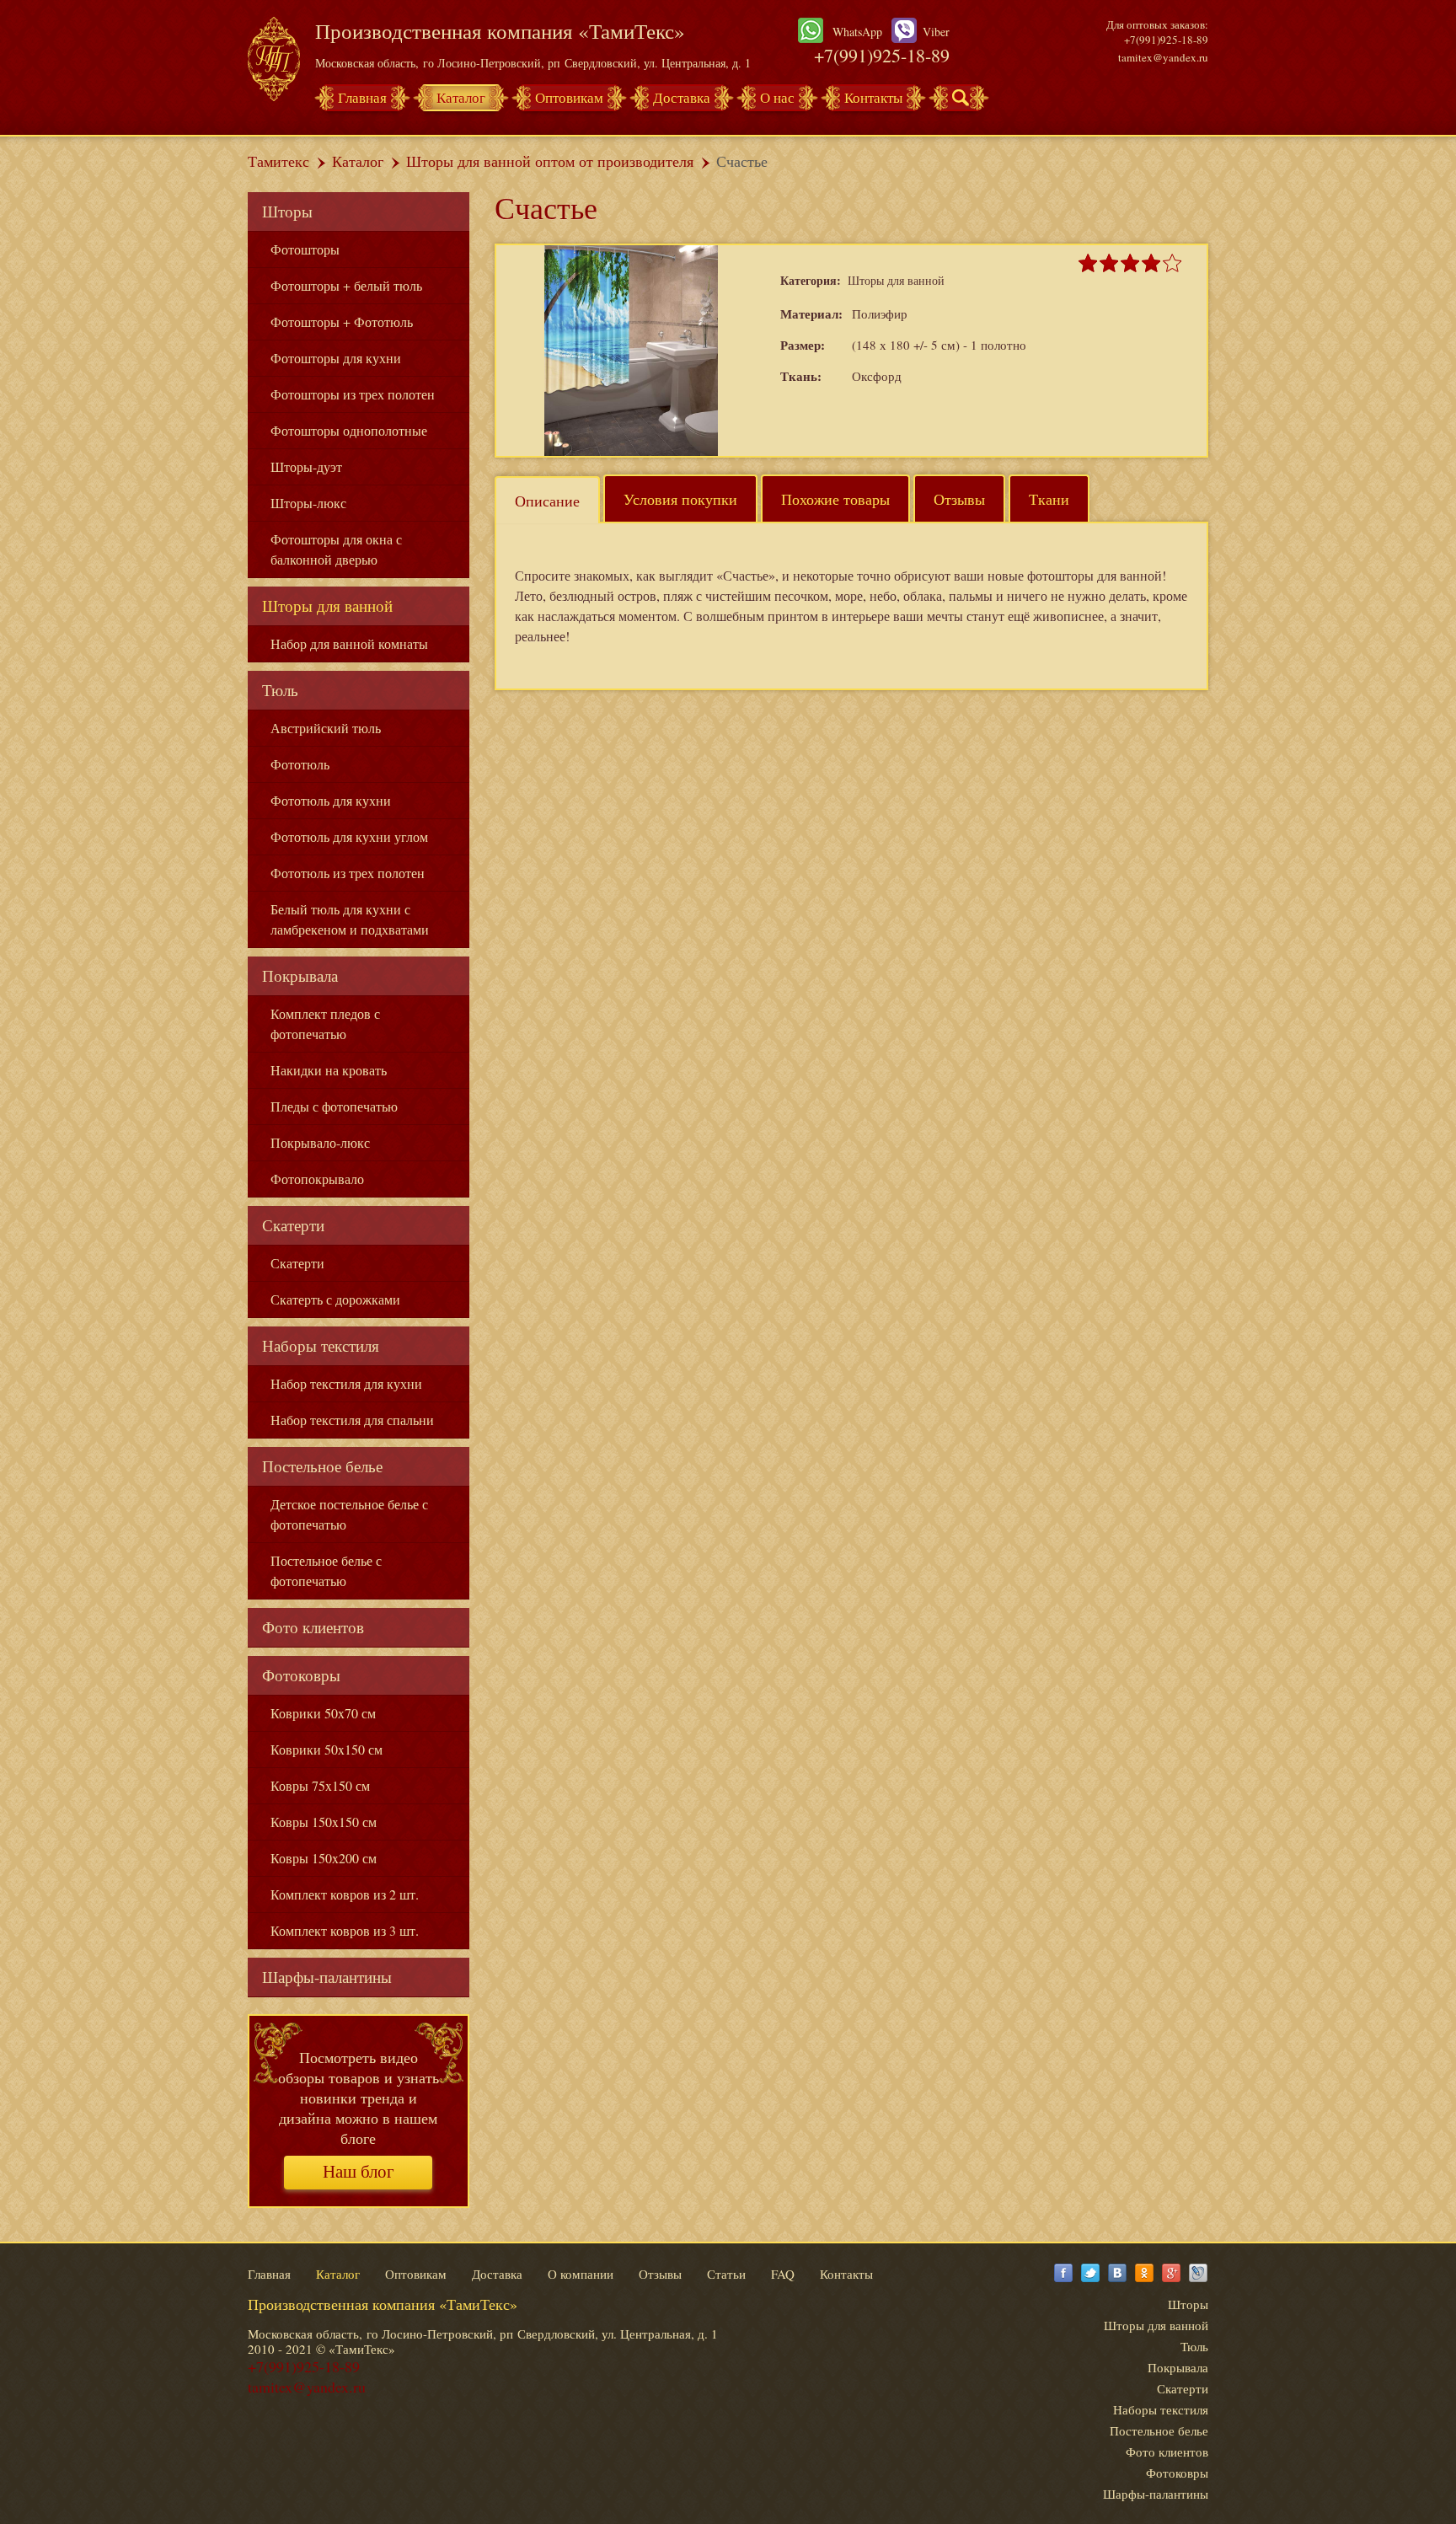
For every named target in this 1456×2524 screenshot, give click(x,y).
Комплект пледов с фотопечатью (325, 1024)
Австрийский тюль (326, 728)
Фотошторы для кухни (336, 358)
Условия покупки (680, 499)
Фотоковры (301, 1675)
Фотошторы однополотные (349, 430)
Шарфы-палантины (327, 1977)
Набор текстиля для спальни (352, 1420)
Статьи (726, 2274)
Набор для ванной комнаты (349, 643)
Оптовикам (569, 97)
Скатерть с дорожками (335, 1299)
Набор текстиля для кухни (346, 1383)
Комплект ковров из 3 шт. (345, 1930)
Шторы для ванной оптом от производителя (550, 161)
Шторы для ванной (327, 606)
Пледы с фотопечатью (334, 1106)
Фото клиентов (313, 1627)
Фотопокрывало (317, 1179)
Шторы (287, 211)
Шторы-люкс (308, 503)
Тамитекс (278, 161)
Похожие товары (835, 499)
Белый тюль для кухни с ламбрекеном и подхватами (350, 919)
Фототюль (300, 764)
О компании (581, 2274)
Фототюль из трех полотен (348, 873)
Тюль (280, 690)
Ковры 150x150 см (324, 1822)
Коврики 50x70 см (323, 1713)
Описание (547, 501)
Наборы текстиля (321, 1345)
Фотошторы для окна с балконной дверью (336, 549)
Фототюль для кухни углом (349, 836)
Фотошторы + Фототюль (342, 322)
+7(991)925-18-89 (882, 55)
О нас (777, 97)
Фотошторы (305, 249)
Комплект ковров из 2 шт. (345, 1894)
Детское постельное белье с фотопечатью (349, 1514)
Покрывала (300, 975)
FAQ (783, 2274)
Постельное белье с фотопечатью (326, 1570)
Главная (362, 97)
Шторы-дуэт (306, 466)
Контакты (873, 97)
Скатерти (293, 1225)
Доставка (682, 97)
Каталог (461, 97)
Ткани (1049, 499)
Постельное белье (322, 1466)
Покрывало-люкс (320, 1142)
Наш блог (359, 2172)
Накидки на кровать (329, 1070)
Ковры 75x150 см (320, 1785)
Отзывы (959, 499)
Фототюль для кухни (331, 800)
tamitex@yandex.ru (1163, 57)
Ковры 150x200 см (324, 1858)
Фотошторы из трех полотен (353, 394)
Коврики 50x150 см (327, 1749)
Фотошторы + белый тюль (346, 285)
